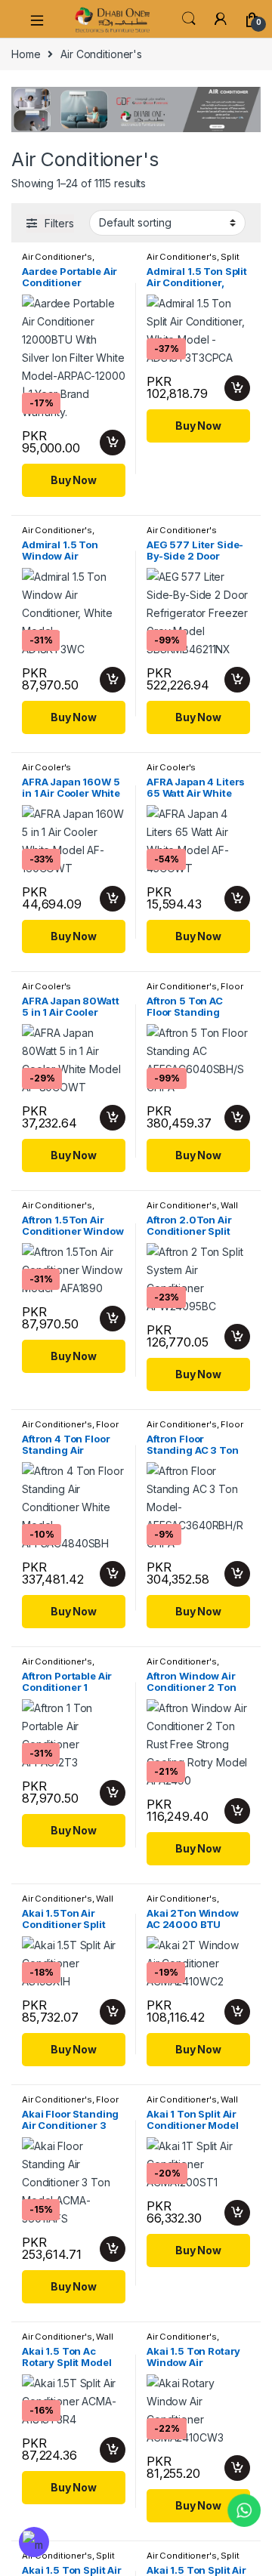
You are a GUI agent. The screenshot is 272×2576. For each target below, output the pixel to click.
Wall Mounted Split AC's (192, 1210)
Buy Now (74, 480)
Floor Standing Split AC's (195, 991)
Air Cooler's (46, 767)
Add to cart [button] (113, 443)
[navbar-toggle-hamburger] (42, 19)
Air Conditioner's (57, 257)
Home (26, 54)
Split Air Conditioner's (193, 261)
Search (189, 19)
